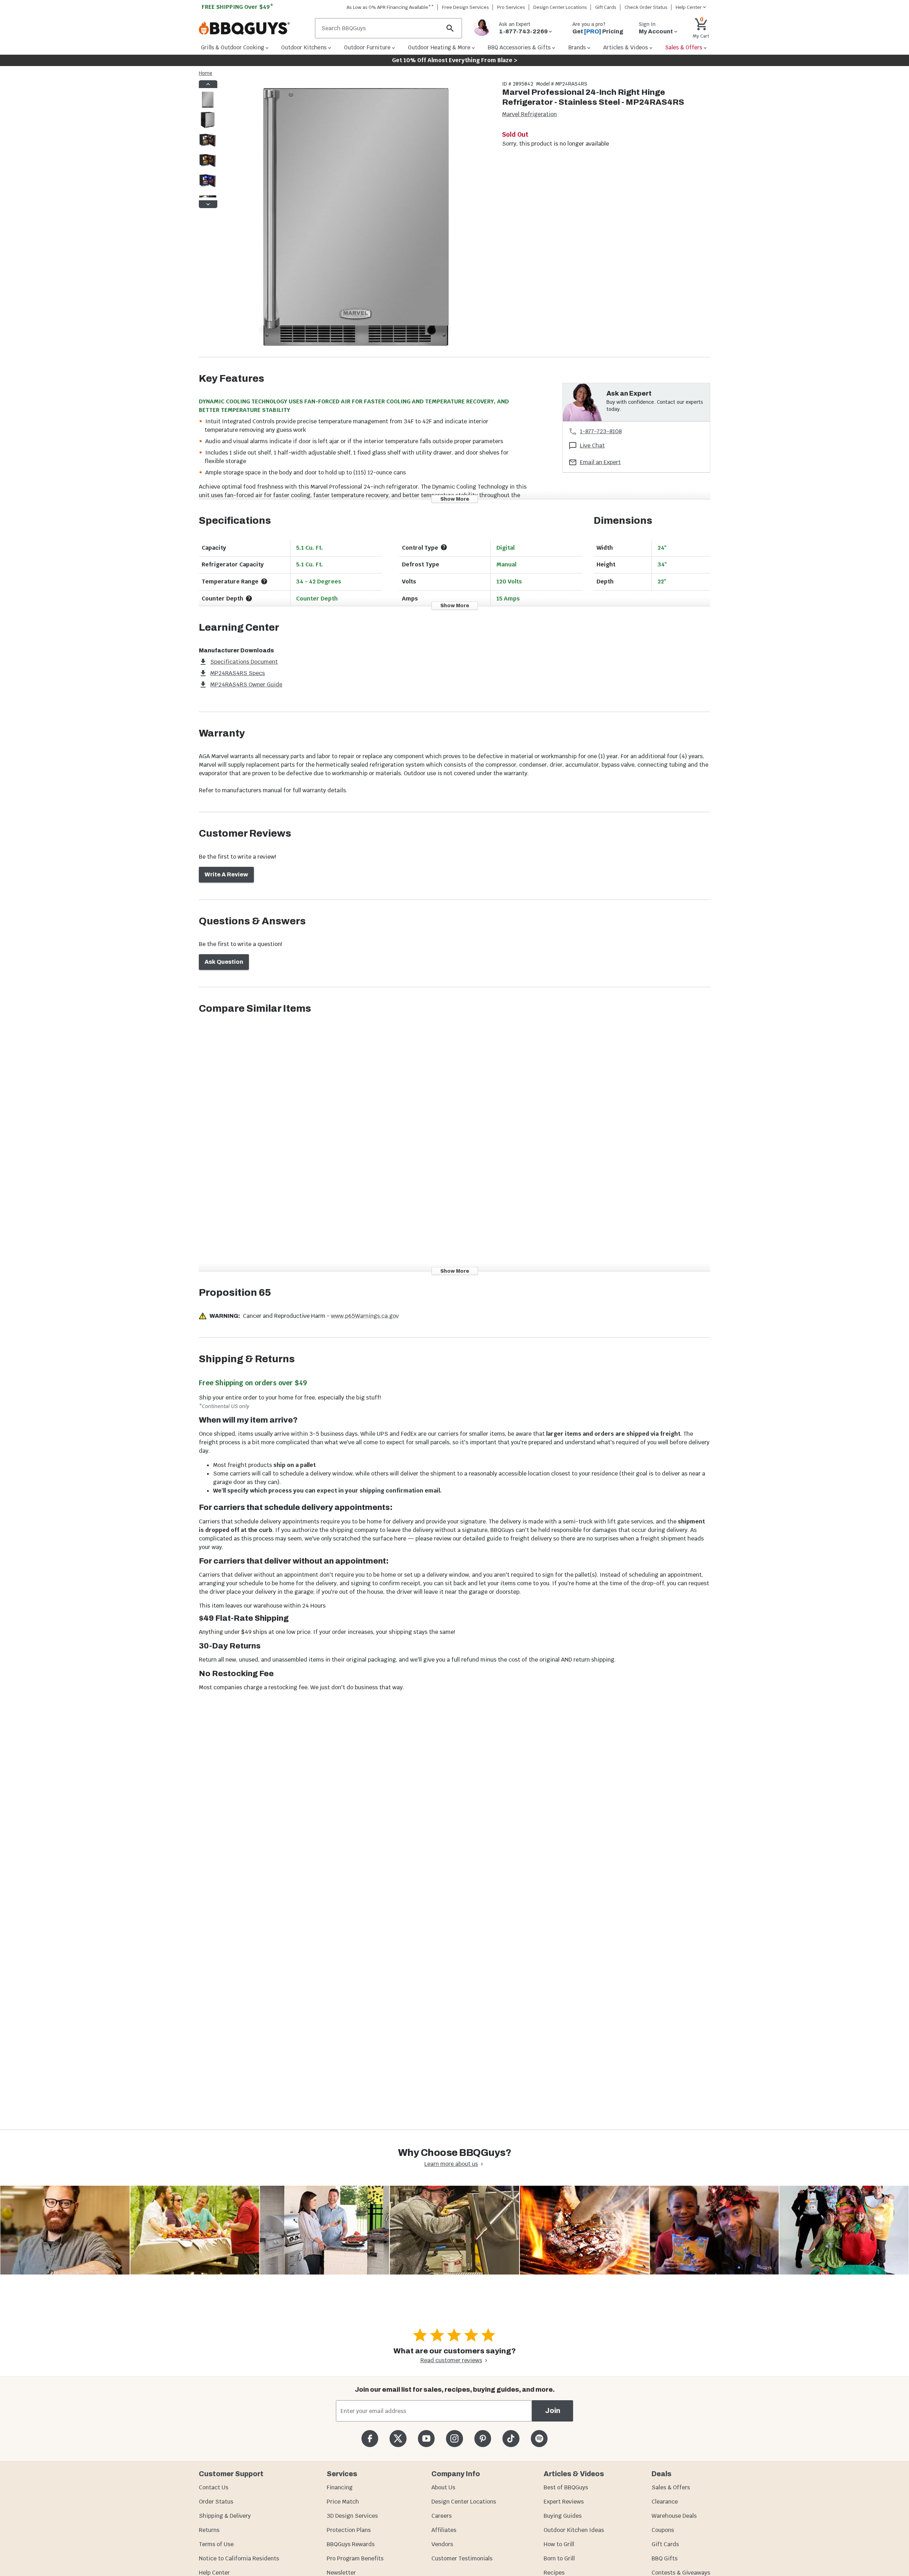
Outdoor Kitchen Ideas (574, 2530)
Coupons (663, 2530)
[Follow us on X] (398, 2438)
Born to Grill (559, 2558)
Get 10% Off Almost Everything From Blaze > (455, 60)
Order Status (216, 2502)
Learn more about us (451, 2164)
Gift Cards (606, 7)
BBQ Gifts (665, 2558)
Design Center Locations (560, 7)
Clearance (665, 2502)
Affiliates (444, 2530)
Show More (455, 499)
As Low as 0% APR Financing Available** (390, 7)
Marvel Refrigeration (529, 114)
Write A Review (226, 874)
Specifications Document (244, 662)
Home (206, 73)
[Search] (450, 28)
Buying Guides (563, 2516)
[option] (208, 107)
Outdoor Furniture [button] (367, 47)
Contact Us (214, 2487)
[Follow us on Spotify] (539, 2438)
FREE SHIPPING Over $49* (238, 7)
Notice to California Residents (239, 2558)
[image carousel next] (208, 204)
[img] (356, 219)
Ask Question (224, 962)
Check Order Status (646, 7)
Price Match (343, 2502)
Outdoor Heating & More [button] (439, 47)
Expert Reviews (564, 2502)
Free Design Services (466, 7)
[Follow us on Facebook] (370, 2438)
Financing (340, 2487)
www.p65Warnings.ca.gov (365, 1316)
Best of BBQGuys (566, 2487)
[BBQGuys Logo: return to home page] (254, 28)
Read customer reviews (451, 2360)
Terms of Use (216, 2544)
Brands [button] (577, 47)
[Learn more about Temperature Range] (264, 581)
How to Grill (559, 2544)
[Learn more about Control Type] (444, 547)
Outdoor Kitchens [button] (304, 47)
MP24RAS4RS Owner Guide (246, 684)
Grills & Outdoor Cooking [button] (233, 47)
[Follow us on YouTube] (426, 2438)
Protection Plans (349, 2530)
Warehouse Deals (674, 2516)
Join (553, 2411)
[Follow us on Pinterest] (483, 2438)
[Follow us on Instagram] (454, 2438)
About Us (443, 2487)
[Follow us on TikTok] (511, 2438)
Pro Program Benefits (355, 2558)
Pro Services (511, 7)
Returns (209, 2530)
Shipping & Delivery (225, 2516)
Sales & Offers (671, 2487)
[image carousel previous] (208, 84)
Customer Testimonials (462, 2558)
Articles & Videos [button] (626, 47)
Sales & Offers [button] (684, 47)
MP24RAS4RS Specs (238, 673)
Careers (442, 2516)
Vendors (442, 2544)
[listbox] (208, 144)
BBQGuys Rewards (351, 2544)
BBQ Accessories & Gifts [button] (519, 47)
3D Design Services (352, 2516)
